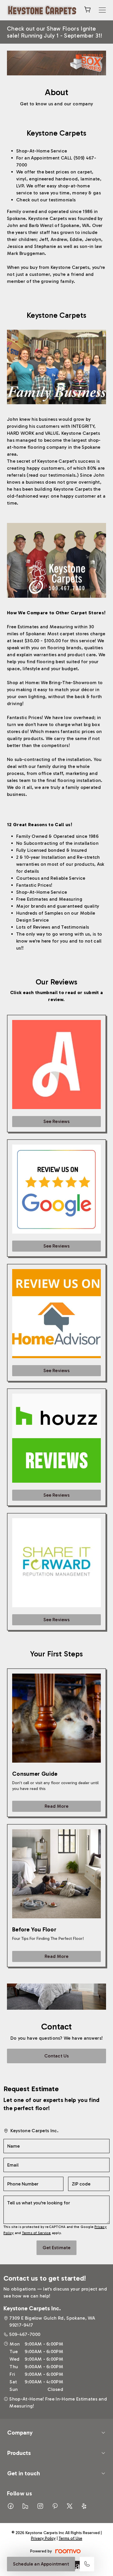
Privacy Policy (43, 2538)
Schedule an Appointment (41, 2564)
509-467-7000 (25, 2334)
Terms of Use (71, 2538)
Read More (56, 1806)
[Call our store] (87, 2564)
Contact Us (57, 2056)
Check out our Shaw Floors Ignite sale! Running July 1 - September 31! (55, 32)
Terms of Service (37, 2233)
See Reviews (57, 1121)
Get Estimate (57, 2248)
